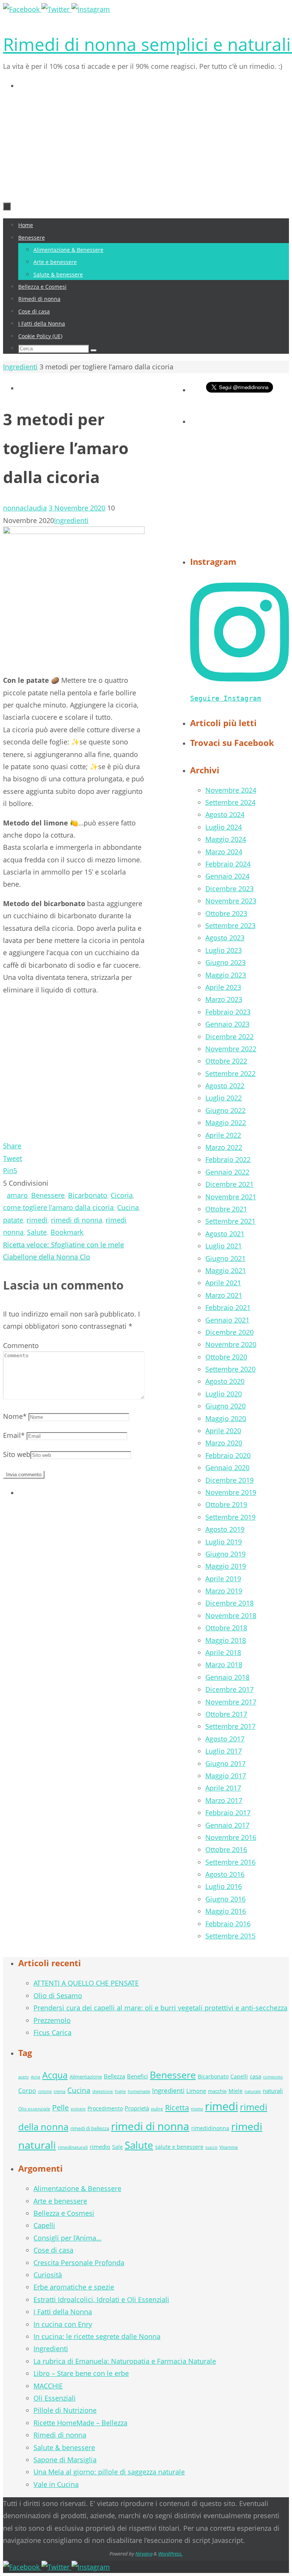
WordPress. (170, 2554)
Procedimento (105, 2108)
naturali (273, 2091)
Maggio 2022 (226, 1123)
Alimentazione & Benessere (77, 2188)
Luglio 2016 (224, 1886)
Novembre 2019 (231, 1492)
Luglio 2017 (224, 1751)
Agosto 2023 (225, 938)
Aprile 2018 (223, 1652)
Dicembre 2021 (229, 1184)
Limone (196, 2091)
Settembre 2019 (230, 1517)
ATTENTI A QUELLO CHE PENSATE (86, 1983)
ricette (197, 2109)
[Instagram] (91, 9)
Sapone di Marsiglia (65, 2460)
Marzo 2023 (224, 999)
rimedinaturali (73, 2147)
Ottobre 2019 (226, 1504)
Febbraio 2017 (228, 1813)
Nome (15, 1416)
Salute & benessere (64, 2447)
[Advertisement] (58, 142)
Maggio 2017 (226, 1776)
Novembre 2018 (231, 1616)
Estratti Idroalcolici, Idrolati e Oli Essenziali (101, 2299)
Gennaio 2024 (227, 876)
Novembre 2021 (231, 1197)
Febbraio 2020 (228, 1455)
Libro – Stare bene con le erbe (81, 2373)
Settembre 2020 (230, 1369)
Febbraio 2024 (228, 864)
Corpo (27, 2091)
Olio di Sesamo (58, 1996)
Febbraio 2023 (228, 1012)
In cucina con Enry (63, 2324)
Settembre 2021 (230, 1221)
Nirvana (144, 2554)
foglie (120, 2091)
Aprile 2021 (223, 1283)
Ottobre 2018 (226, 1628)
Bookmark (67, 1232)
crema (60, 2091)
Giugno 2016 (225, 1899)
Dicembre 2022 (229, 1037)
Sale (117, 2147)
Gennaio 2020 (227, 1468)
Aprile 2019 (223, 1579)
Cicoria (122, 1195)
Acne (36, 2077)
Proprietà (137, 2108)
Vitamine (229, 2147)
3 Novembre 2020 (77, 508)
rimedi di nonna (77, 1220)
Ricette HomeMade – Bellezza (80, 2423)
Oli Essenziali (55, 2398)
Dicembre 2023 (229, 889)
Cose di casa (53, 2250)
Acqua (55, 2075)
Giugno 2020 (225, 1406)
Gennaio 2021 (227, 1320)
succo (211, 2147)
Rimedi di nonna (60, 2435)
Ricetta (177, 2107)
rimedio (100, 2147)
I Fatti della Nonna (63, 2312)
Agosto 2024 (225, 814)
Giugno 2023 (225, 962)
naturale (253, 2091)
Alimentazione (86, 2077)
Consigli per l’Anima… (67, 2238)
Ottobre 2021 (226, 1209)
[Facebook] (22, 9)
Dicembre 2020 (229, 1332)
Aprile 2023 (223, 987)
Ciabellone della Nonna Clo (47, 1257)
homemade (139, 2091)
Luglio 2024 (224, 827)
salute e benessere (179, 2147)
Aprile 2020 (223, 1431)
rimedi (37, 1220)
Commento (21, 1345)
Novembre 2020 (231, 1344)
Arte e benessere (60, 2201)
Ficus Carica (52, 2032)
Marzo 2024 (224, 852)
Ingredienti (20, 367)
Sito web (17, 1454)
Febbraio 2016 (228, 1924)
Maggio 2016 (226, 1911)
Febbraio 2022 (228, 1159)
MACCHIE (48, 2386)
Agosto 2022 (225, 1086)
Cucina (128, 1207)
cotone (45, 2091)
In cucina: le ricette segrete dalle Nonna (97, 2336)
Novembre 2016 (231, 1837)
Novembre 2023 (231, 901)
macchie (217, 2091)
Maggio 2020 (226, 1418)
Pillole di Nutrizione (65, 2410)
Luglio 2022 (224, 1098)
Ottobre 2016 (226, 1849)
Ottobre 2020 (226, 1357)
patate (13, 1220)
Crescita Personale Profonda (79, 2263)
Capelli (239, 2076)
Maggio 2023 (226, 975)
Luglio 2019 (224, 1542)
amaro (17, 1195)
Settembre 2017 (230, 1726)
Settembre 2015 (230, 1936)
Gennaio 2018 (227, 1677)
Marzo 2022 (224, 1147)
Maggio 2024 (226, 839)
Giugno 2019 (225, 1554)
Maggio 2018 (226, 1640)
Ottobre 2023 (226, 913)
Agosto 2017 (225, 1739)
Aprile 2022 (223, 1135)
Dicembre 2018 (229, 1603)
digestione (103, 2091)
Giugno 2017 (225, 1763)
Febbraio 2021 (228, 1307)
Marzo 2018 (224, 1665)
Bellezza (114, 2076)
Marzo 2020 (224, 1443)
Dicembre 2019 (229, 1480)
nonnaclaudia (25, 508)
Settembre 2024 (230, 802)
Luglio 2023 (224, 950)
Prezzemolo (52, 2020)
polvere (78, 2109)
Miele (236, 2091)
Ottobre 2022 (226, 1061)
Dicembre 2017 (229, 1689)
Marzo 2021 (224, 1295)
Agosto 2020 (225, 1381)
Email (14, 1435)
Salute (37, 1232)
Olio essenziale (34, 2109)
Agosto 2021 (225, 1234)
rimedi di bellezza (90, 2128)
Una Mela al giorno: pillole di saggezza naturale (109, 2472)
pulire (157, 2109)
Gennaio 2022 (227, 1172)
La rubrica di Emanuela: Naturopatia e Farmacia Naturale (125, 2361)
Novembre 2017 (231, 1702)
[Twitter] (56, 9)
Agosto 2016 (225, 1874)
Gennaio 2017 (227, 1825)
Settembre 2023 (230, 925)
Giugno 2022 (225, 1110)
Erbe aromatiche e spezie (74, 2287)
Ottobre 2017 (226, 1714)
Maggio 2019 (226, 1566)
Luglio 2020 (224, 1394)
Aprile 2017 (223, 1788)
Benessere (48, 1195)
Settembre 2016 (230, 1862)
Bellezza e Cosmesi (64, 2213)
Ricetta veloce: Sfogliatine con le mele (63, 1245)
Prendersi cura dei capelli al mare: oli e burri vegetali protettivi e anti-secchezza (160, 2008)
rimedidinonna (210, 2128)
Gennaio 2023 (227, 1024)
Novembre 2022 (231, 1049)
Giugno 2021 (225, 1258)
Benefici (137, 2076)
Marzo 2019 (224, 1591)
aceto (24, 2077)
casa (255, 2076)
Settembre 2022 (230, 1073)
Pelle (60, 2108)
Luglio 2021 (224, 1246)
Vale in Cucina (56, 2484)
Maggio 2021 (226, 1271)
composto (273, 2077)
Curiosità (48, 2275)
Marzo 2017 (224, 1800)
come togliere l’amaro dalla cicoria (58, 1207)
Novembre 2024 (231, 790)
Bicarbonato (88, 1195)
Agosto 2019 (225, 1529)
